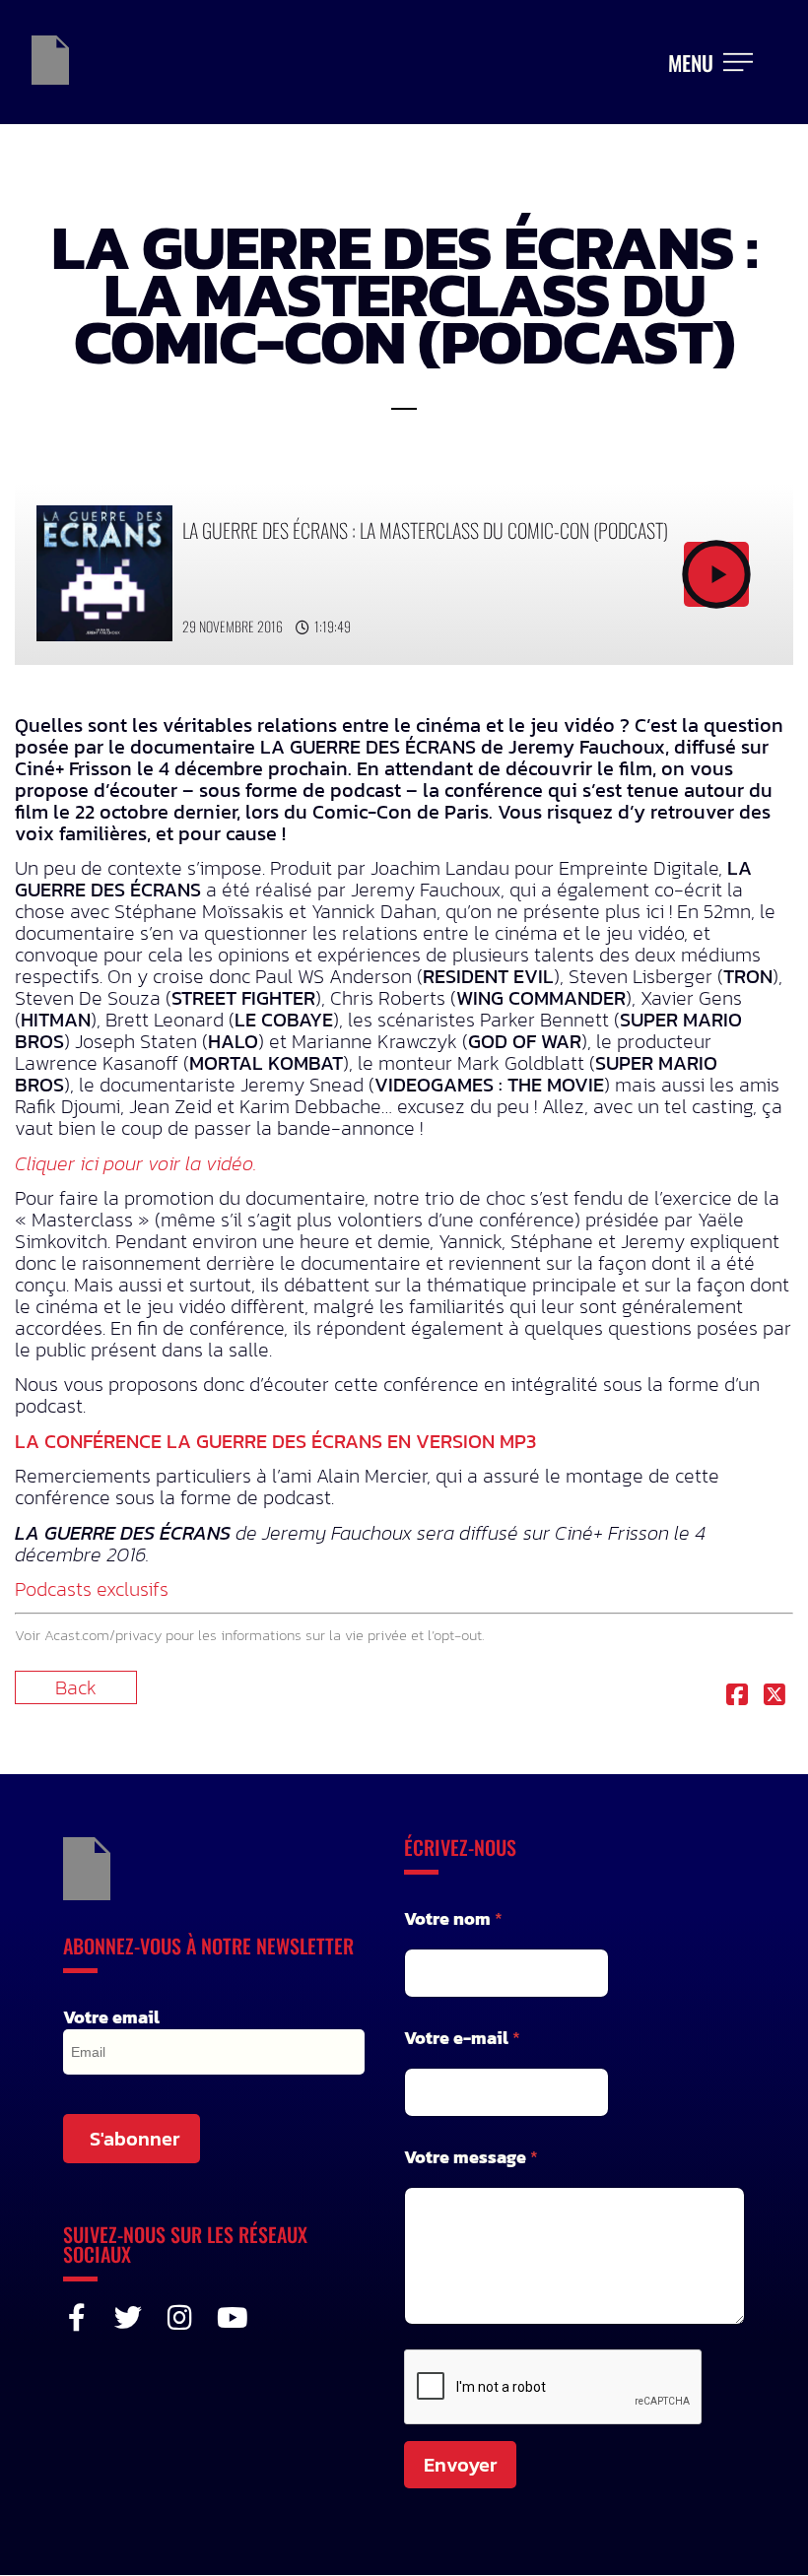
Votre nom (453, 1918)
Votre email (111, 2017)
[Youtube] (231, 2318)
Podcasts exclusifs (92, 1589)
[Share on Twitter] (774, 1696)
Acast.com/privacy (103, 1635)
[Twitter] (128, 2318)
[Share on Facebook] (737, 1696)
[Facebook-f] (77, 2318)
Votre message (471, 2157)
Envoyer (460, 2465)
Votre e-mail (462, 2038)
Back (76, 1687)
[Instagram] (179, 2318)
